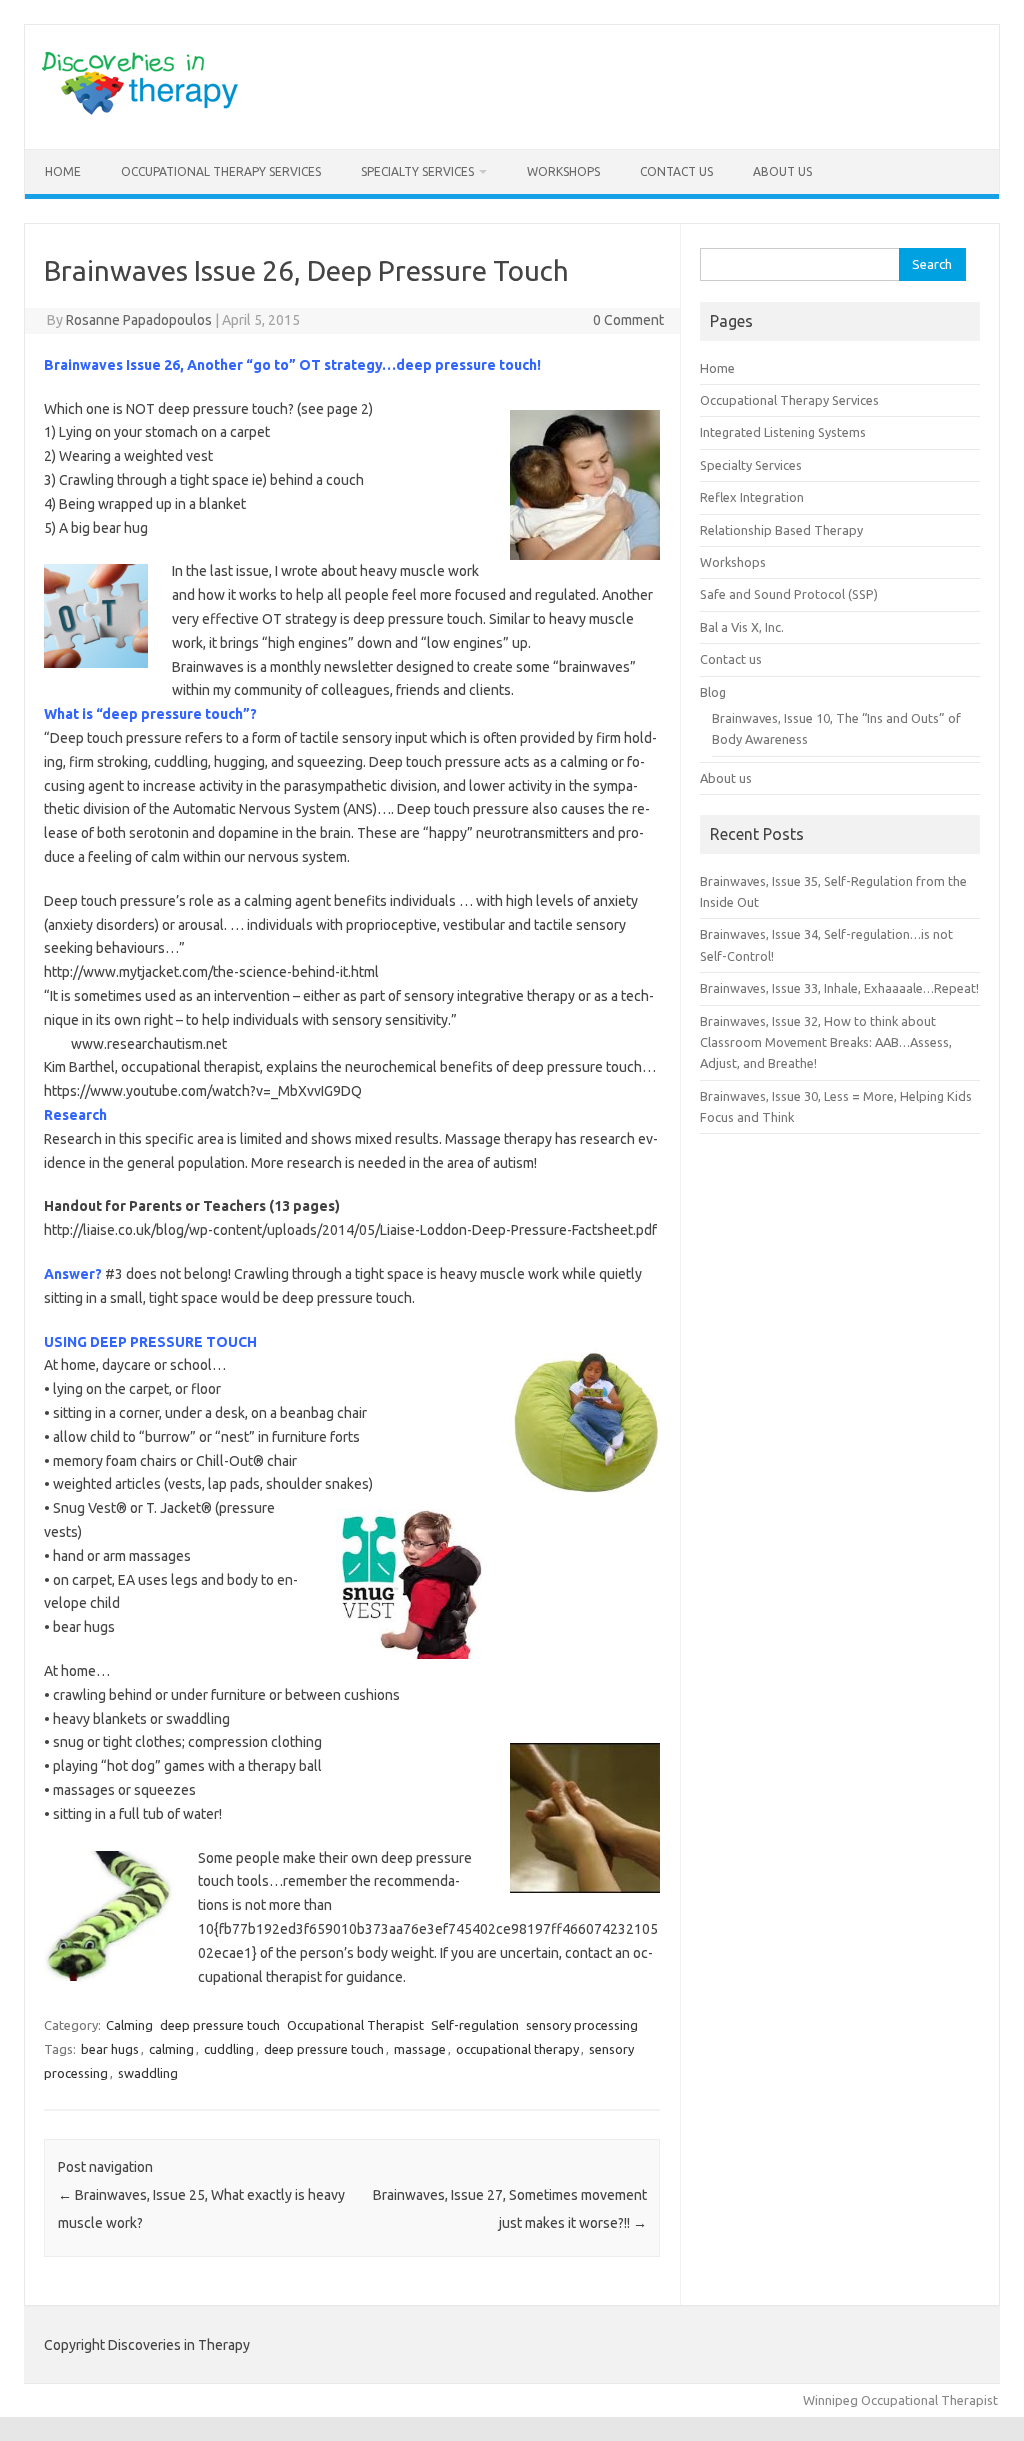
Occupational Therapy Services (221, 171)
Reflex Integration (752, 497)
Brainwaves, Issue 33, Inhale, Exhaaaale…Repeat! (839, 988)
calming (171, 2049)
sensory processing (582, 2025)
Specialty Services (417, 171)
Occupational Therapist (355, 2025)
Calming (129, 2025)
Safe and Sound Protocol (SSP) (789, 594)
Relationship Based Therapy (781, 530)
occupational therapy (517, 2049)
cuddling (229, 2049)
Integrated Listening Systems (783, 432)
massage (420, 2049)
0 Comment (628, 320)
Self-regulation (475, 2025)
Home (63, 171)
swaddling (148, 2073)
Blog (713, 692)
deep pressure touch (220, 2025)
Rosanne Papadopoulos (139, 320)
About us (782, 171)
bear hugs (110, 2049)
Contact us (676, 171)
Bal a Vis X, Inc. (742, 627)
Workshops (563, 171)
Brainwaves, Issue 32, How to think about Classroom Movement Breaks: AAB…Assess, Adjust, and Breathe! (826, 1042)
